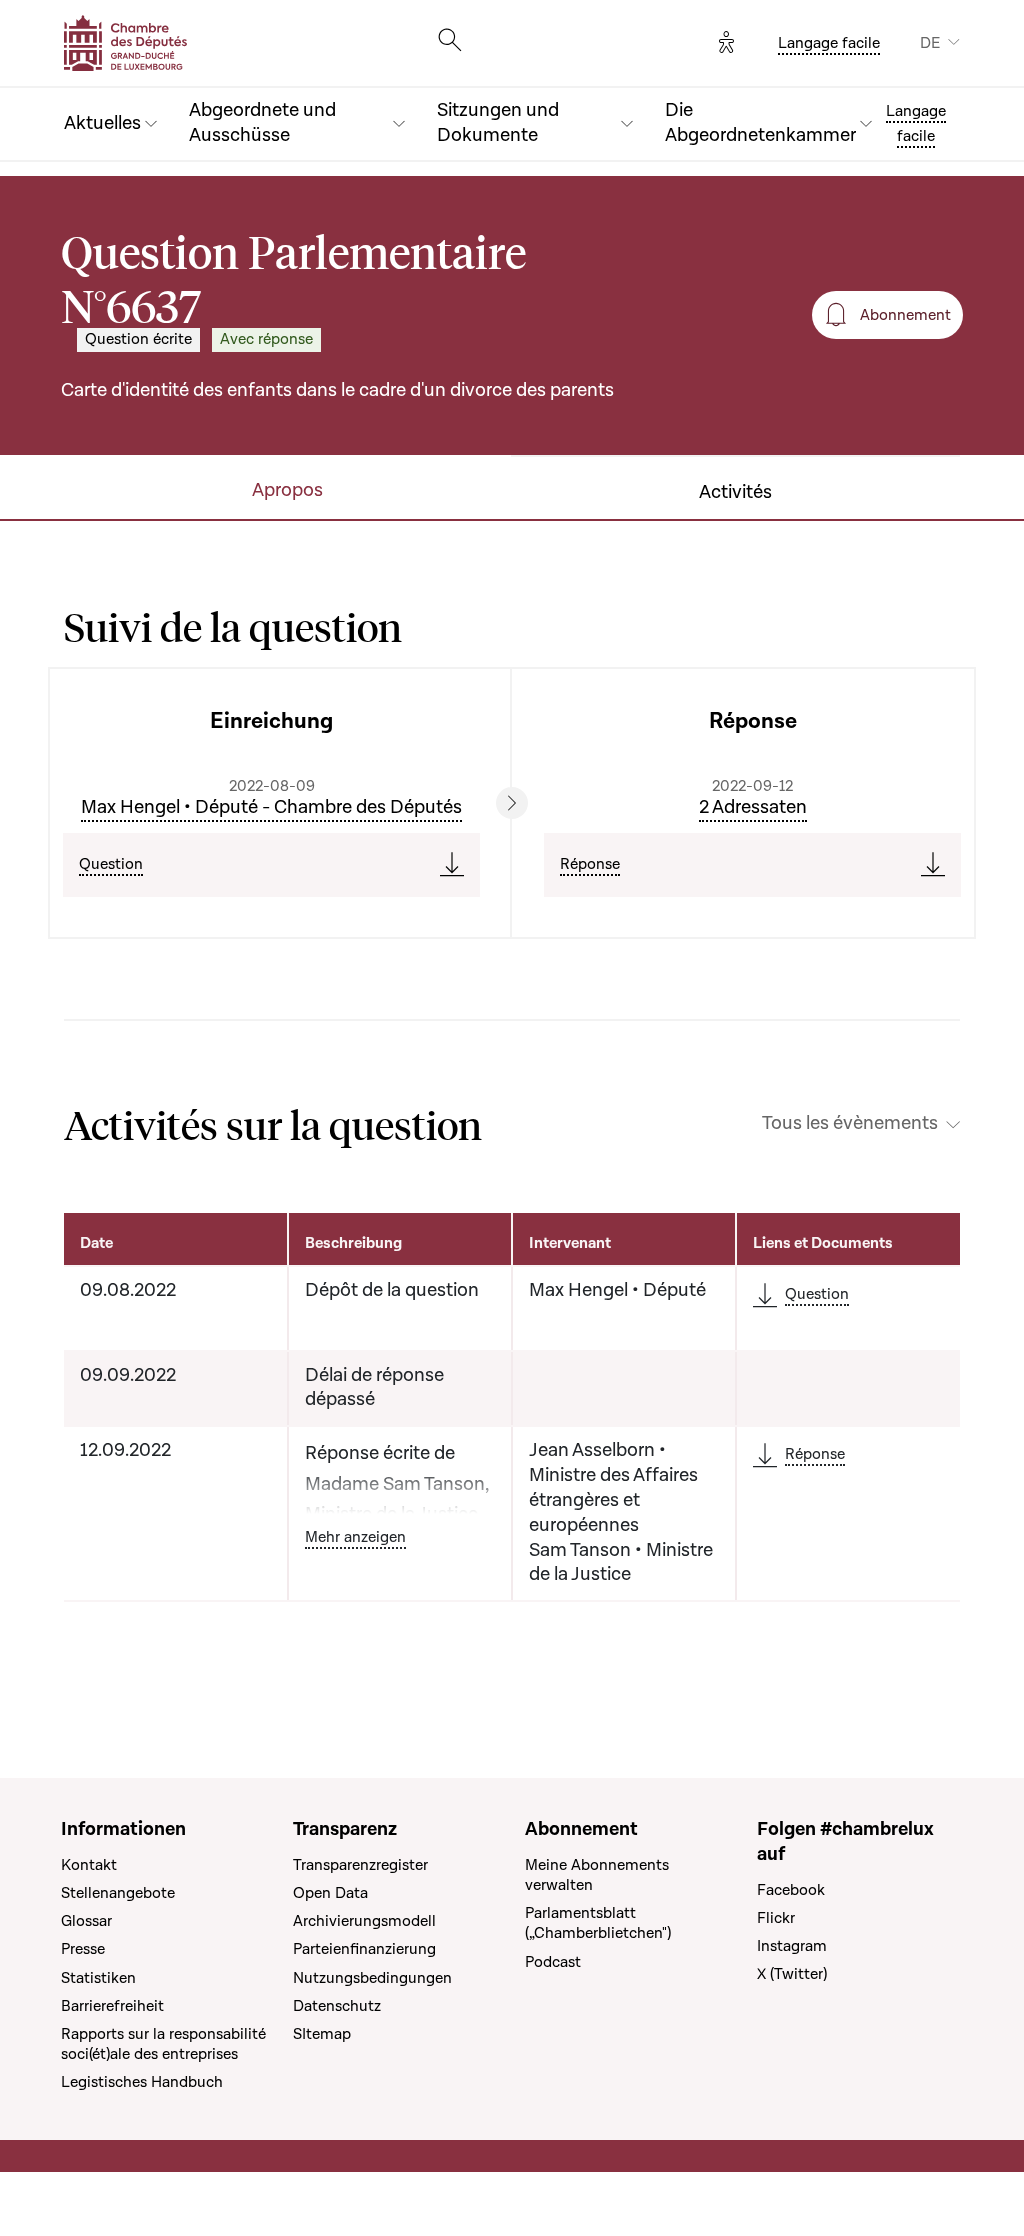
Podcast (553, 1962)
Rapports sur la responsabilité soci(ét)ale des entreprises (163, 2044)
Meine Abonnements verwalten (597, 1875)
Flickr (776, 1918)
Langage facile (829, 43)
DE (930, 43)
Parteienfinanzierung (364, 1949)
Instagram (792, 1946)
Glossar (86, 1921)
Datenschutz (337, 2006)
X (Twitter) (792, 1974)
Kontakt (89, 1865)
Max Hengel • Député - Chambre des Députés (271, 807)
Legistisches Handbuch (142, 2082)
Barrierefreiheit (112, 2006)
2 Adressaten (753, 807)
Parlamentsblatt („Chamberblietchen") (598, 1923)
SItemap (322, 2034)
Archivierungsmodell (364, 1921)
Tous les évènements (850, 1124)
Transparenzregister (360, 1865)
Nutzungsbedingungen (372, 1978)
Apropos (287, 491)
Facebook (791, 1890)
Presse (83, 1949)
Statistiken (98, 1978)
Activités (735, 493)
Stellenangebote (118, 1893)
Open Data (330, 1893)
